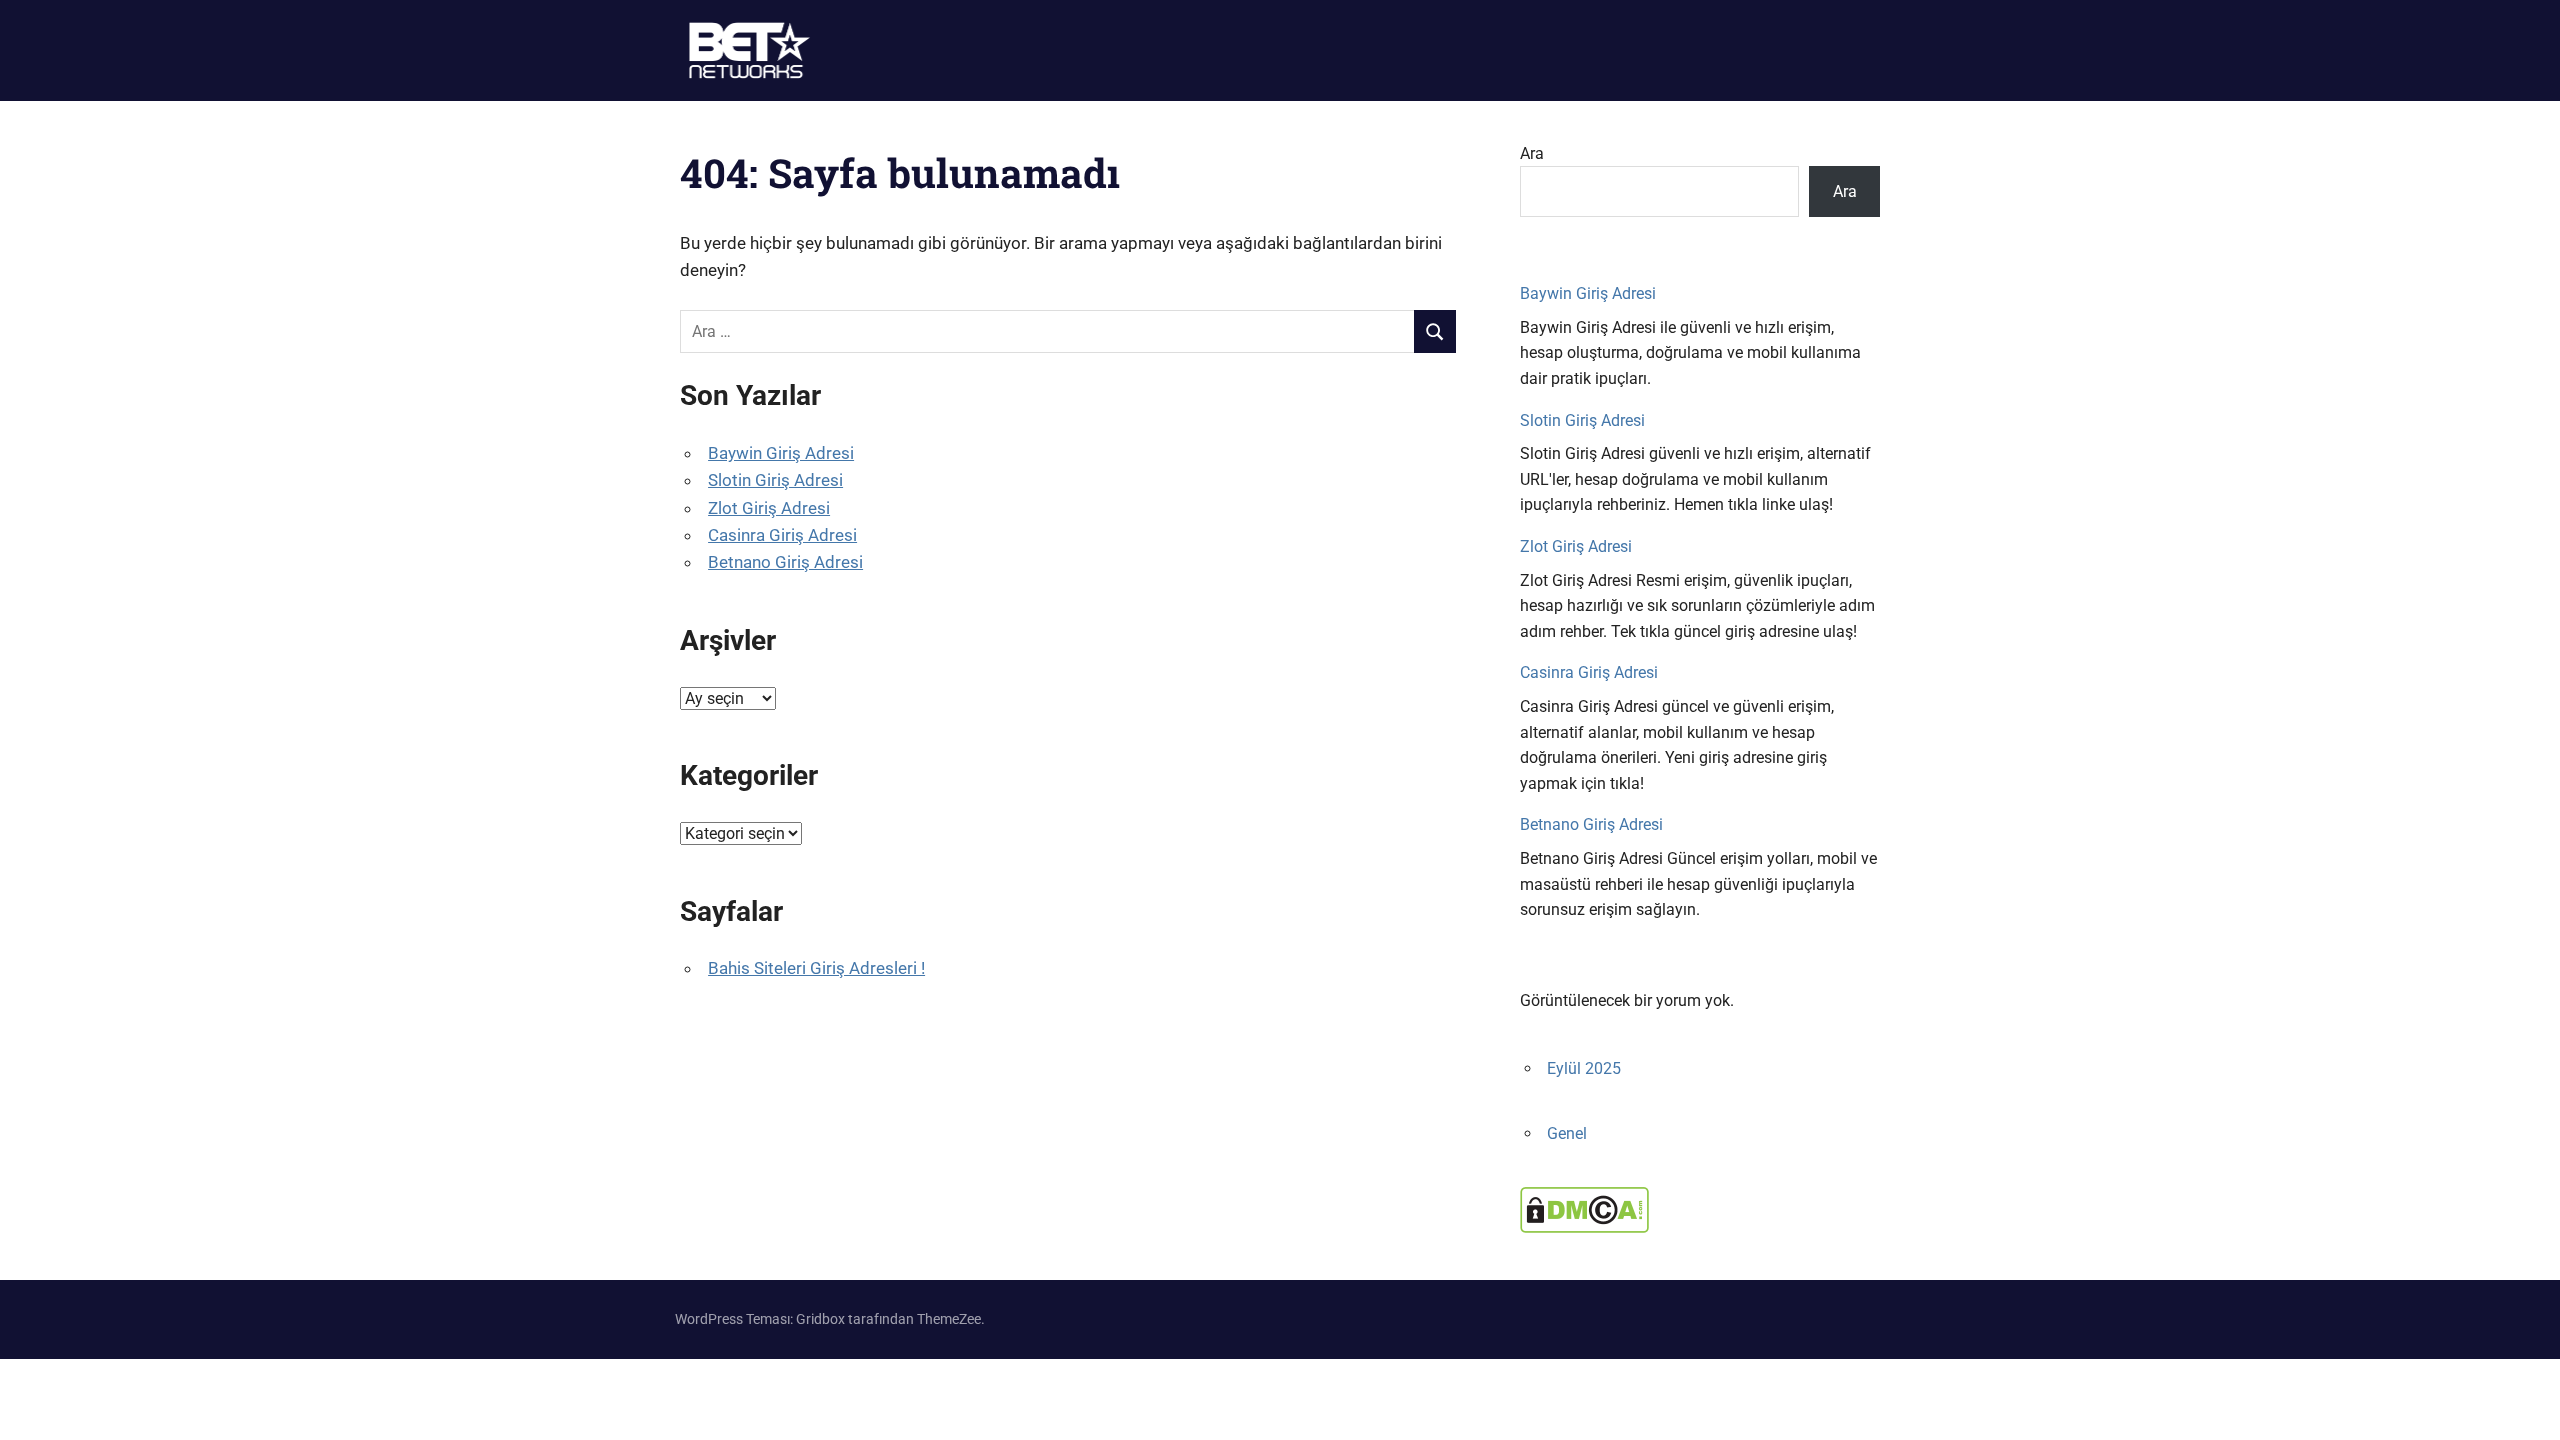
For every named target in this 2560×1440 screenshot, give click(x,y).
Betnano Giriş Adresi (785, 562)
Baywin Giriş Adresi (781, 453)
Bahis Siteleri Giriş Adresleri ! (816, 968)
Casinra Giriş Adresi (782, 535)
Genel (1567, 1133)
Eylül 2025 (1584, 1068)
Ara (1532, 153)
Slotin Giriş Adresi (775, 480)
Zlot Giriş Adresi (769, 508)
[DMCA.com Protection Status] (1584, 1227)
